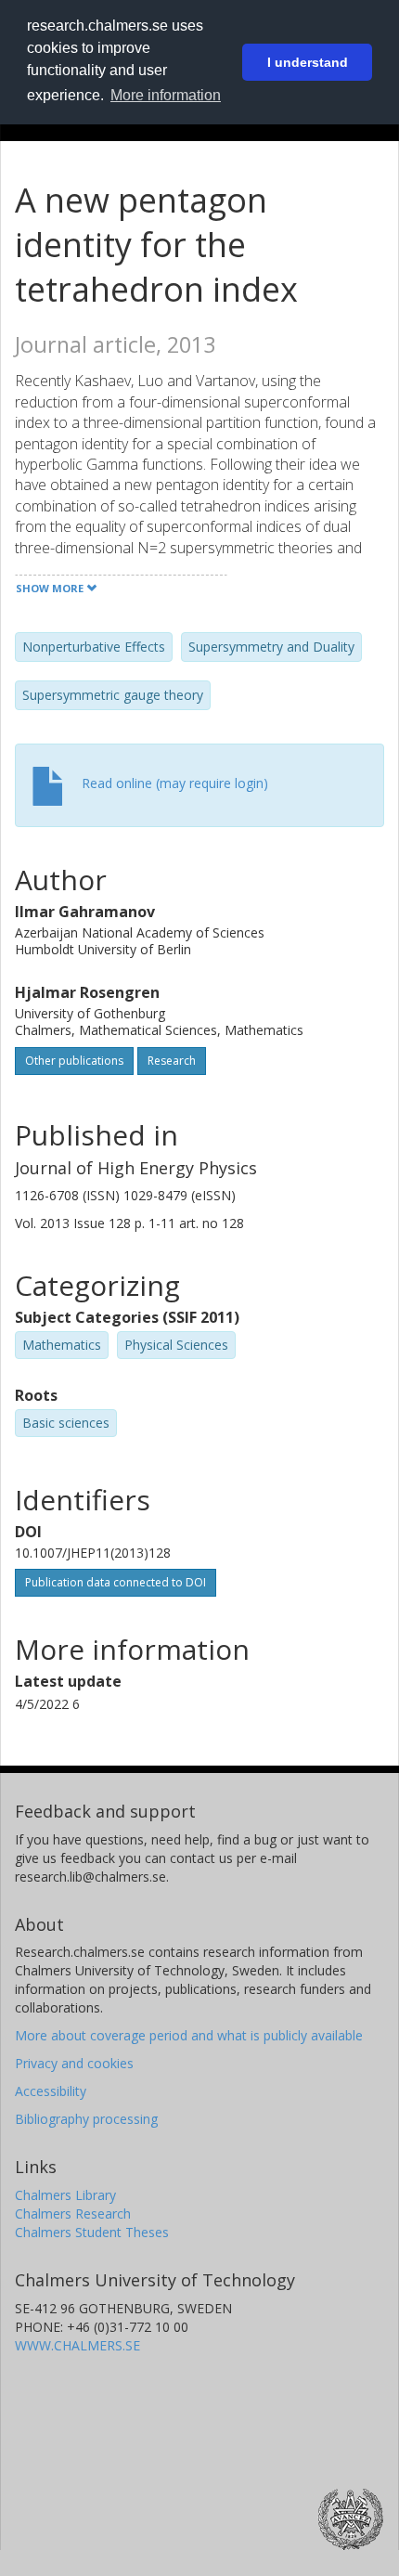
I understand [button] (308, 62)
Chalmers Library (65, 2195)
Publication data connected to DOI (116, 1582)
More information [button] (166, 95)
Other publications (74, 1061)
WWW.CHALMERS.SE (77, 2345)
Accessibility (51, 2091)
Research (172, 1061)
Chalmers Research (73, 2214)
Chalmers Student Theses (92, 2232)
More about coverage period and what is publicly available (189, 2035)
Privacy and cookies (74, 2063)
